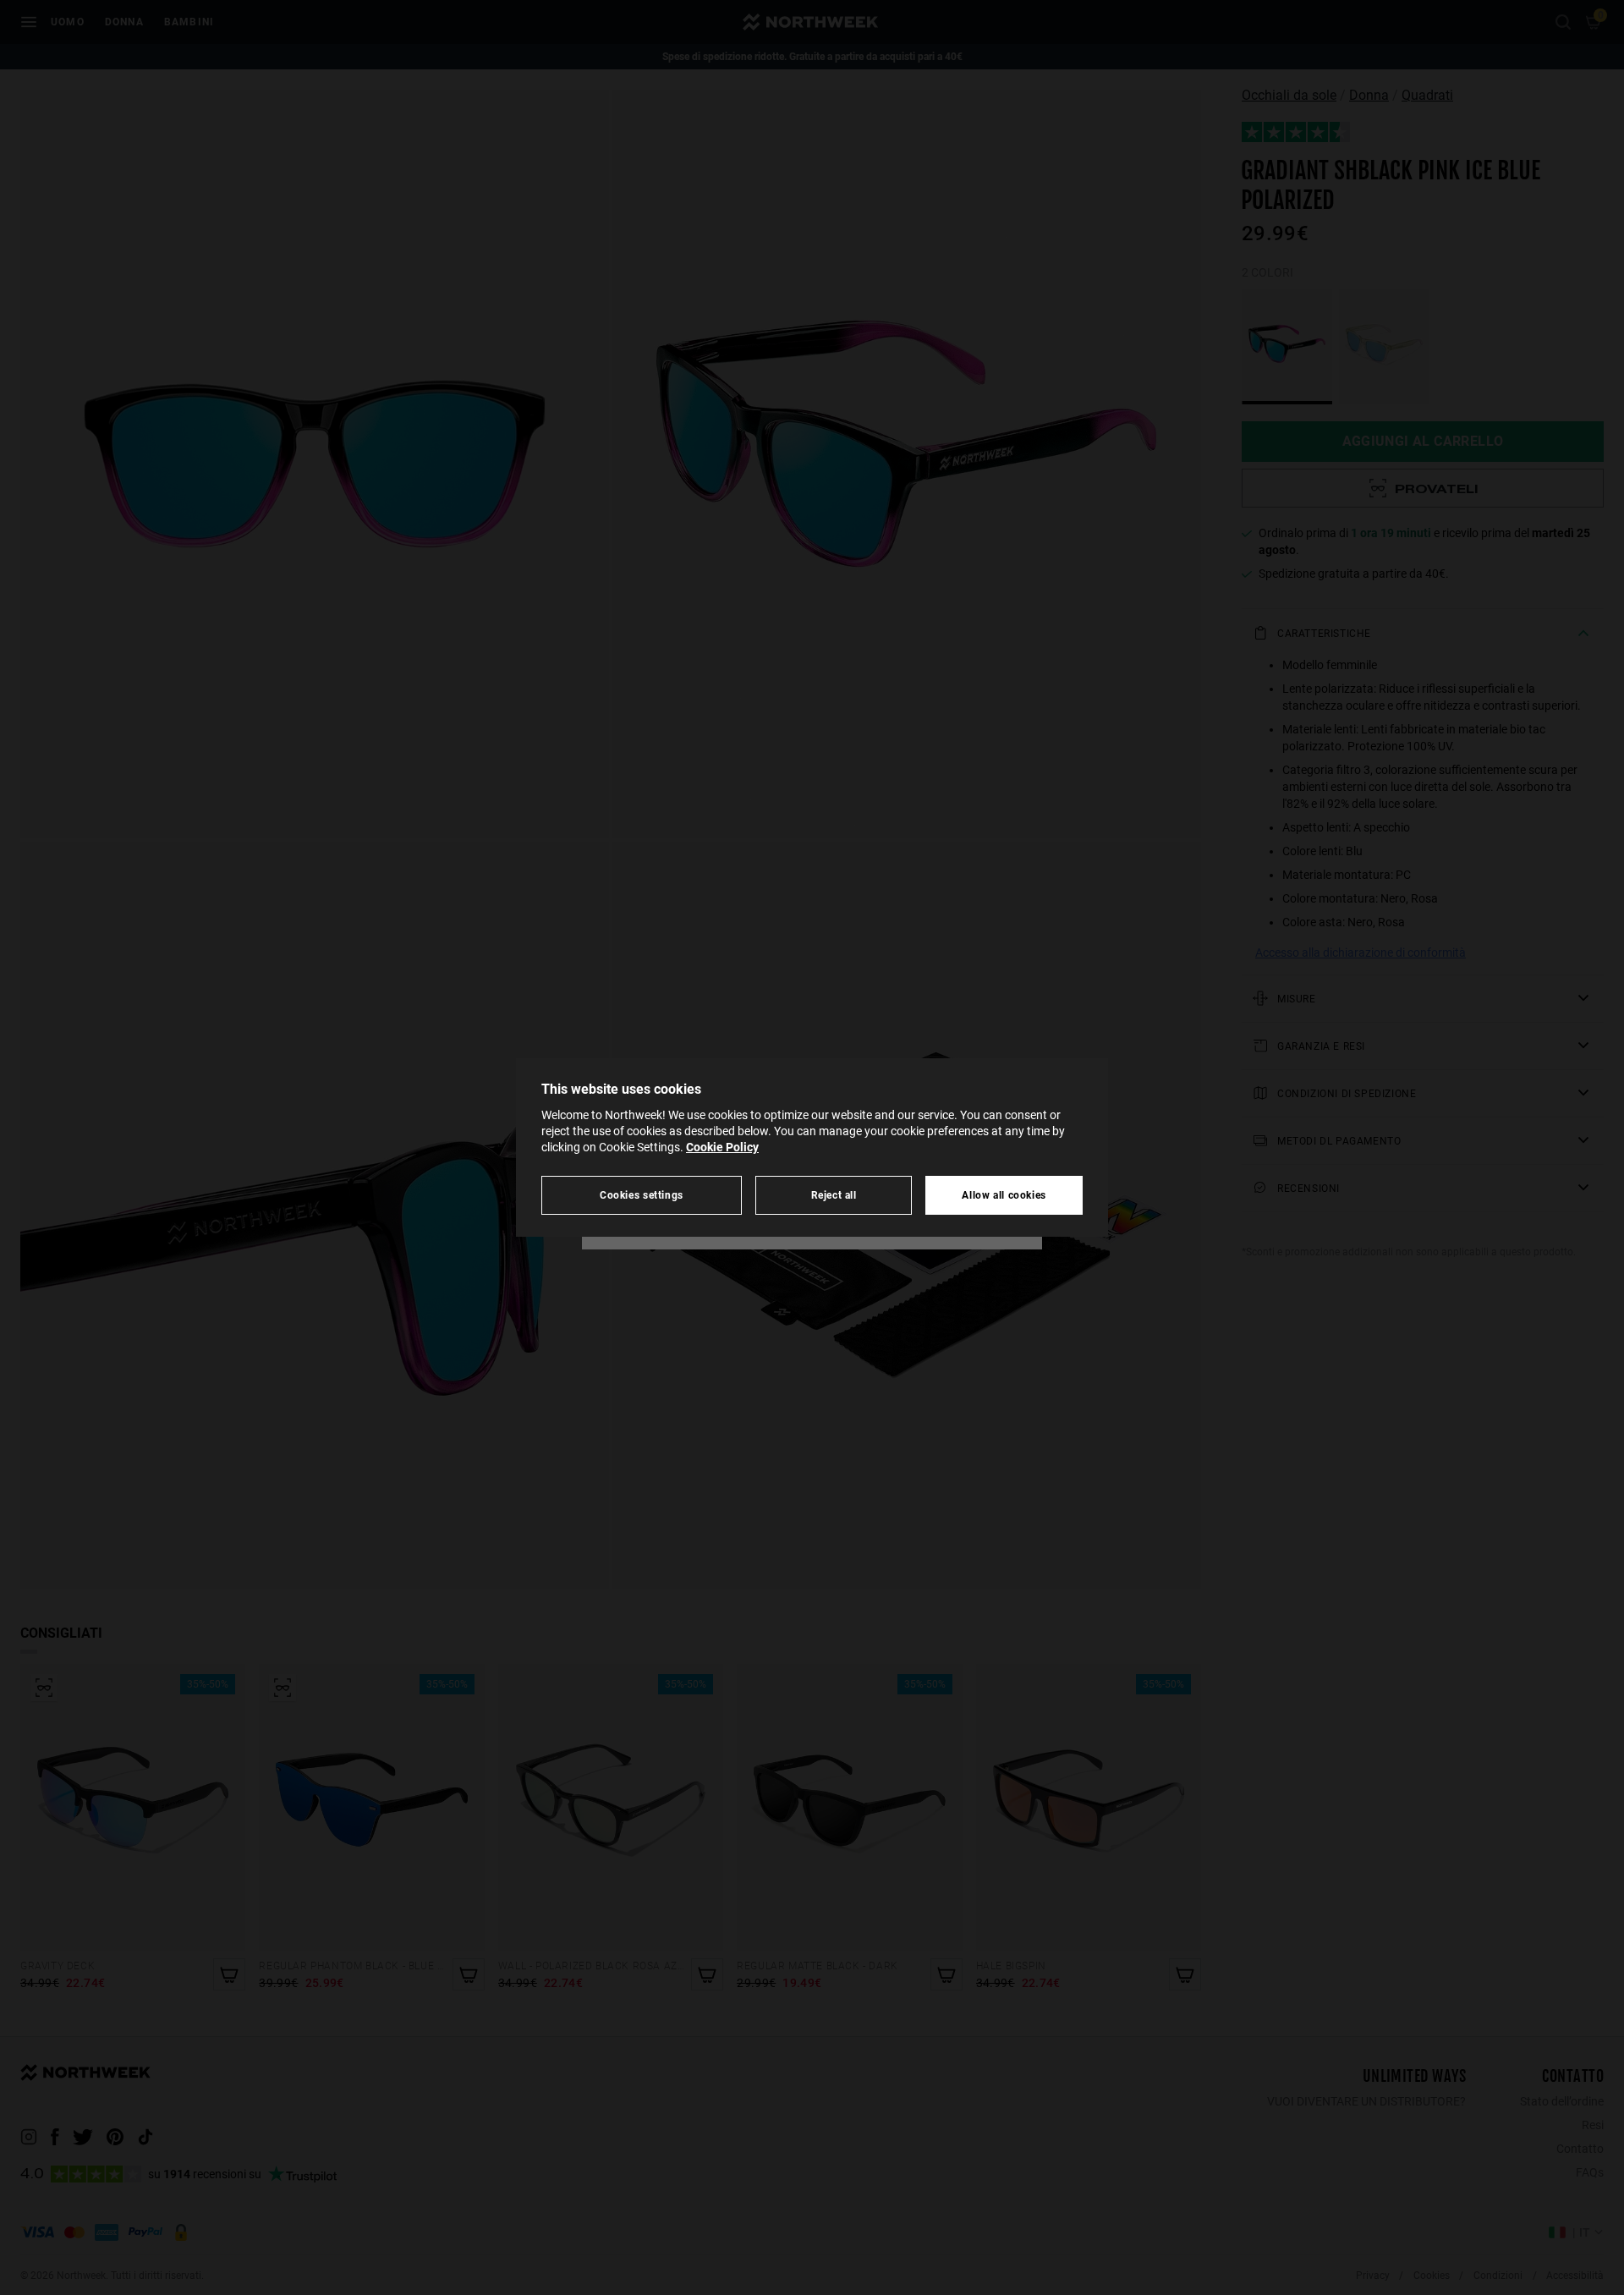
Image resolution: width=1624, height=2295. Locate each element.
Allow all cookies (1004, 1195)
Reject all (834, 1195)
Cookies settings (642, 1195)
